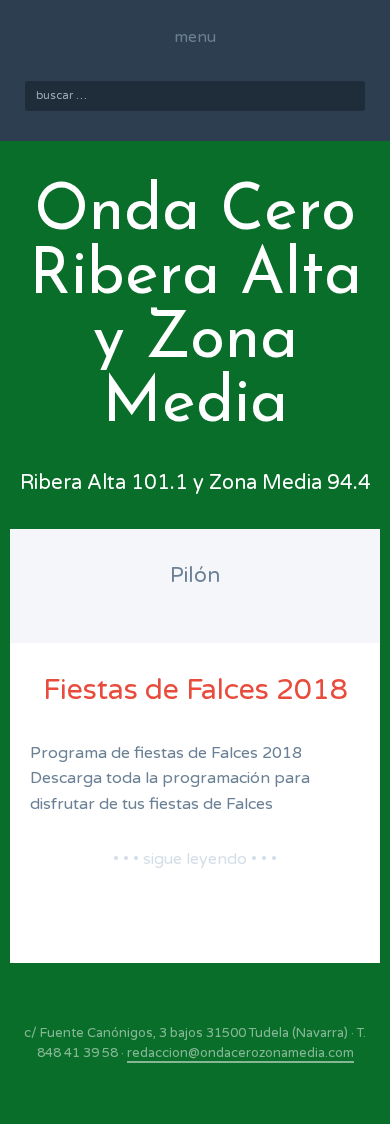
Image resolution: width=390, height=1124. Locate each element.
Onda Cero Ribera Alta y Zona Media (195, 309)
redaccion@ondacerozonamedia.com (240, 1053)
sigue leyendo (195, 859)
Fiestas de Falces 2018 (195, 690)
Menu (195, 37)
